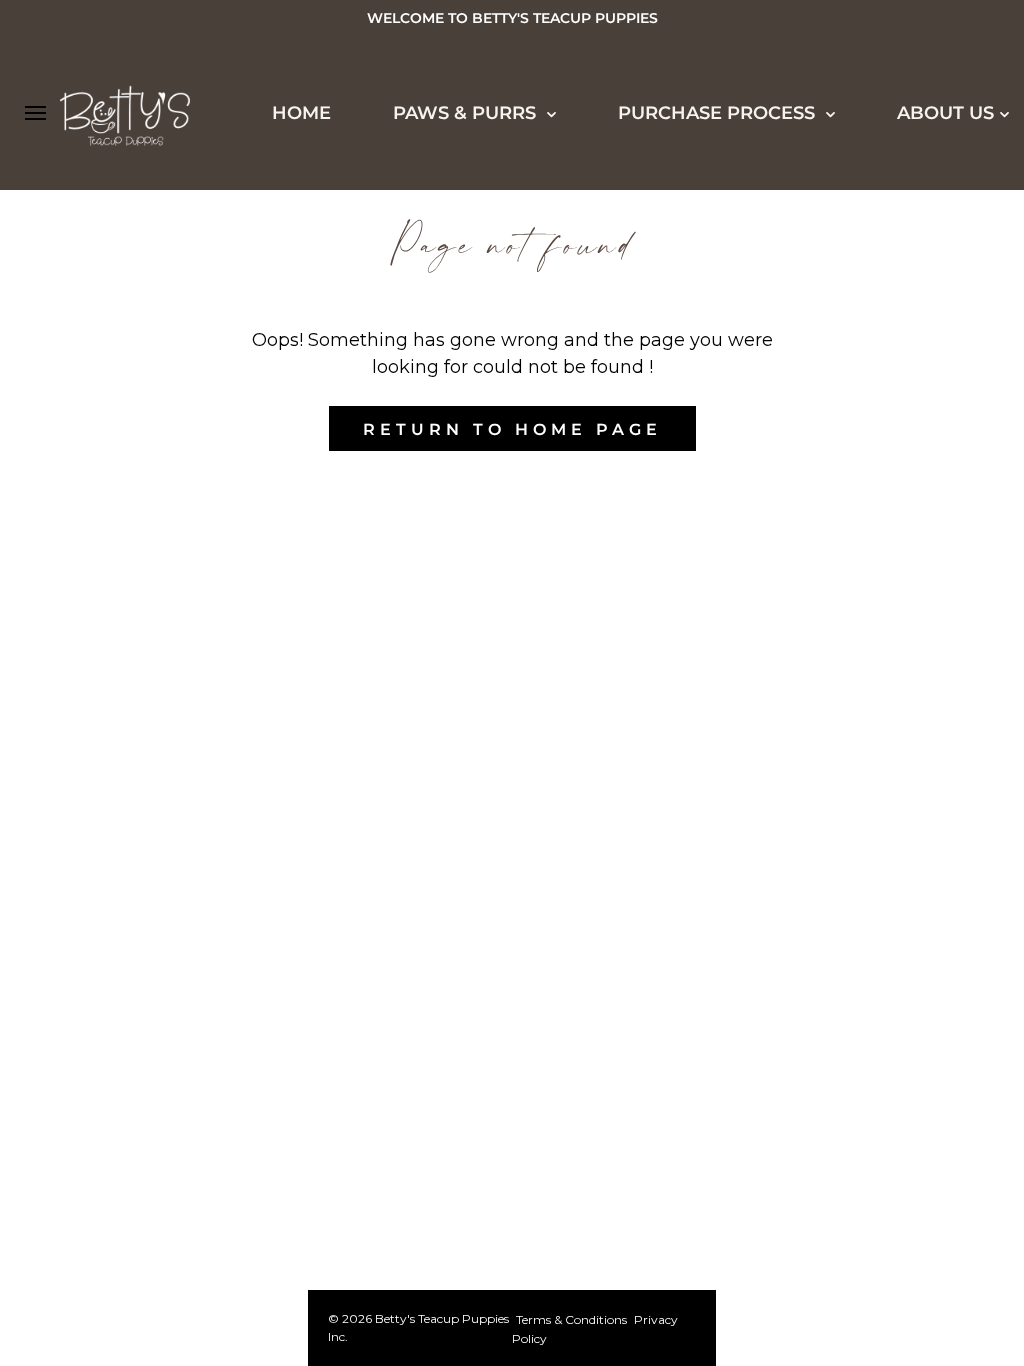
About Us (945, 113)
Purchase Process (719, 113)
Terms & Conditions (571, 1319)
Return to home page (512, 429)
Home (301, 113)
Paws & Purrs (467, 113)
